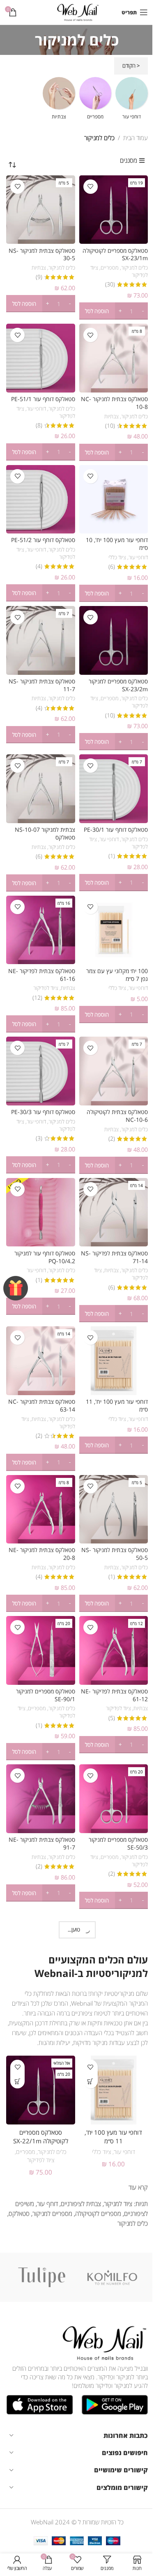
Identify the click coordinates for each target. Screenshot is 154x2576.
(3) (39, 1139)
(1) (112, 856)
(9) (39, 277)
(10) (110, 426)
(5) (112, 1718)
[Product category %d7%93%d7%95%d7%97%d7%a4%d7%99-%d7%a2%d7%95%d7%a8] (132, 101)
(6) (112, 567)
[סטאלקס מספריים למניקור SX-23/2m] (114, 640)
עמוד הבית (136, 138)
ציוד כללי (117, 557)
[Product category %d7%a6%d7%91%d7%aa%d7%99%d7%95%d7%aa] (59, 101)
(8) (39, 426)
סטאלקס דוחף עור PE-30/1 (116, 830)
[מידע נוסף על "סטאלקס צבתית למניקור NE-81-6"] (17, 2081)
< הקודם (131, 66)
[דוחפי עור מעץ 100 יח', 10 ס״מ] (114, 499)
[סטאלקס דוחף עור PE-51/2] (41, 499)
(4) (39, 567)
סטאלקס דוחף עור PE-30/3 (43, 1112)
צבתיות (39, 268)
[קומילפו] (113, 2277)
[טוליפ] (41, 2277)
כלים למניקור (134, 268)
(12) (37, 998)
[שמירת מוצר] (91, 187)
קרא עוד (138, 2187)
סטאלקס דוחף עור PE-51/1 (43, 399)
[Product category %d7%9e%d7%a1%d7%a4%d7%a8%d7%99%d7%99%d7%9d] (95, 101)
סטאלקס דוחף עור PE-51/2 (43, 540)
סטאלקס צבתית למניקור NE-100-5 (114, 2137)
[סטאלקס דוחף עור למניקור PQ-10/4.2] (41, 1212)
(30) (110, 285)
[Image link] (103, 2342)
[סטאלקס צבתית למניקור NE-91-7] (41, 1799)
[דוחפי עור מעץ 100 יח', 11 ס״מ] (114, 1361)
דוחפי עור (36, 409)
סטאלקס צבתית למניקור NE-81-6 (40, 2137)
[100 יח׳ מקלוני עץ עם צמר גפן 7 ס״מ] (114, 930)
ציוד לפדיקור (46, 988)
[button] (114, 311)
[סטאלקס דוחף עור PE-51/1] (41, 358)
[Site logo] (77, 11)
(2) (112, 1139)
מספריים (110, 268)
